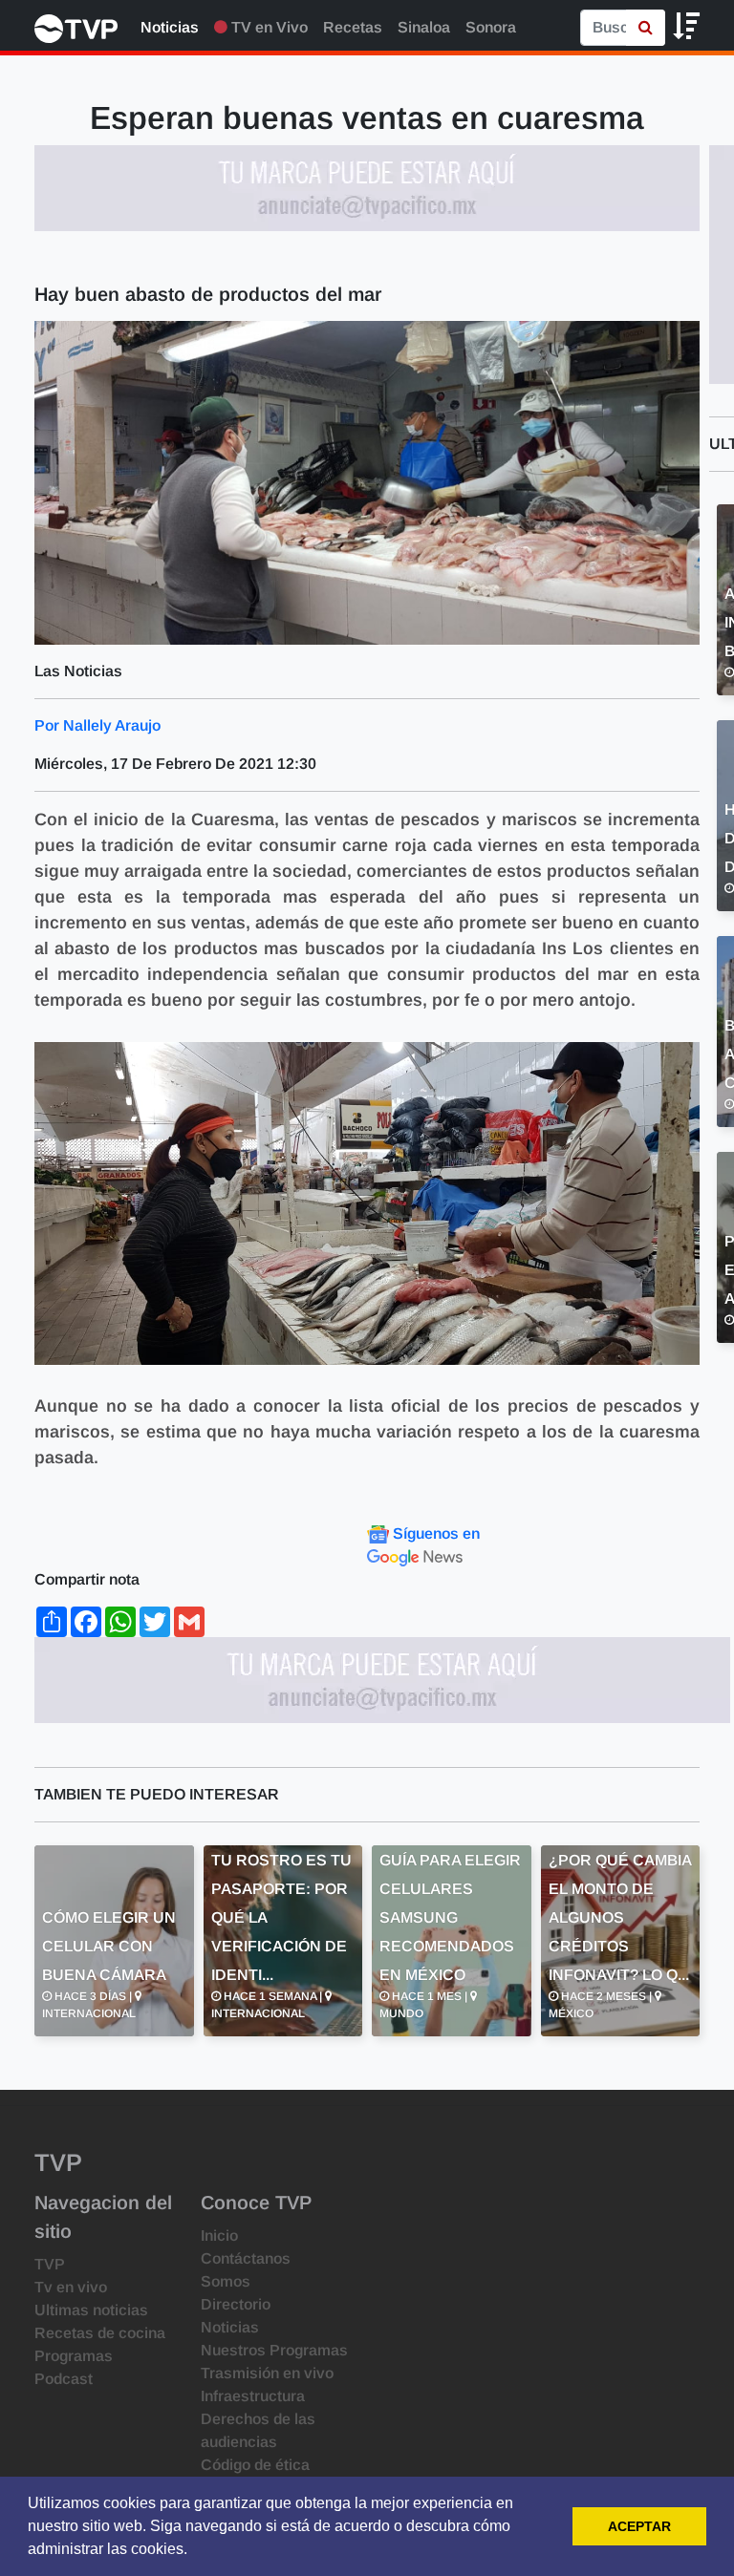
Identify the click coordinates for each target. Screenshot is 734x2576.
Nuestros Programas (274, 2350)
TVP (50, 2264)
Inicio (219, 2235)
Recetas (353, 27)
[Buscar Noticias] (646, 28)
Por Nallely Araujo (97, 725)
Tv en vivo (71, 2287)
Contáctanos (246, 2258)
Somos (226, 2281)
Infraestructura (253, 2396)
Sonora (491, 27)
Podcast (64, 2379)
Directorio (236, 2304)
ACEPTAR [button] (639, 2526)
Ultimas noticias (91, 2310)
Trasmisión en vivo (267, 2373)
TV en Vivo (268, 27)
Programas (74, 2356)
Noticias (170, 27)
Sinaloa (424, 27)
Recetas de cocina (100, 2333)
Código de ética (255, 2465)
